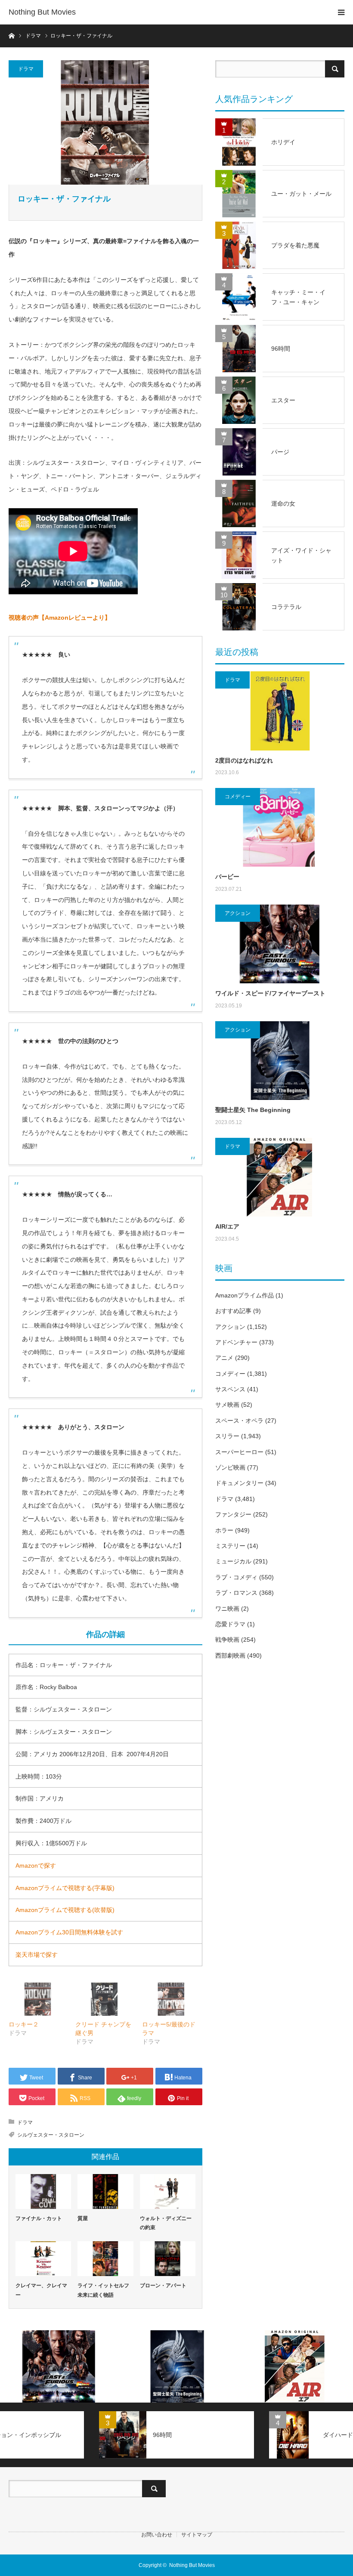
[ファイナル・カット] (43, 2191)
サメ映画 (227, 1405)
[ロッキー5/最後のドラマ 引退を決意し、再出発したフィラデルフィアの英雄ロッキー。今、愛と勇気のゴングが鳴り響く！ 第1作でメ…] (171, 1999)
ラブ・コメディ (236, 1577)
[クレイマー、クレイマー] (43, 2259)
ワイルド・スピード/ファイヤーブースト (270, 993)
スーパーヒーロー (239, 1452)
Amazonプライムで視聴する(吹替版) (65, 1910)
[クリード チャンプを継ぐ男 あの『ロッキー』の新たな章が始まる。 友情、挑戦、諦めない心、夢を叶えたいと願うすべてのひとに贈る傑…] (104, 1999)
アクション (238, 913)
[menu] (341, 12)
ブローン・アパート (163, 2286)
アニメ (224, 1358)
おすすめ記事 (233, 1311)
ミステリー (230, 1546)
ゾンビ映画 (230, 1467)
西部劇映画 (230, 1656)
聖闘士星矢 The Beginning (253, 1110)
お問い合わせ (157, 2535)
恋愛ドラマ (230, 1624)
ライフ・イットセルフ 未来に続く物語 (103, 2290)
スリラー (227, 1436)
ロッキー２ (24, 2024)
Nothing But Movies (42, 12)
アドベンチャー (236, 1342)
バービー (227, 877)
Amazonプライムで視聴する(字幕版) (65, 1888)
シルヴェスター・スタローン (51, 2135)
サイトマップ (197, 2535)
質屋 (83, 2218)
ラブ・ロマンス (236, 1593)
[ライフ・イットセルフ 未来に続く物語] (105, 2259)
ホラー (224, 1530)
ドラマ (26, 69)
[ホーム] (11, 35)
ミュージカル (233, 1561)
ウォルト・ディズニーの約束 (166, 2223)
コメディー (238, 797)
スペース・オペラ (239, 1421)
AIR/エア (227, 1226)
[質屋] (105, 2191)
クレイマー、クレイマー (41, 2290)
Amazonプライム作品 (245, 1295)
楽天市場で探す (37, 1955)
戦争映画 (227, 1640)
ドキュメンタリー (239, 1483)
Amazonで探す (36, 1866)
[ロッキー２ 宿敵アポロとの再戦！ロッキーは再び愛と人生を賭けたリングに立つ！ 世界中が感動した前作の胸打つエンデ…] (38, 1999)
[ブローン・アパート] (168, 2259)
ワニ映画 (227, 1609)
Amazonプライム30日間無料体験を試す (69, 1932)
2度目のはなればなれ (244, 760)
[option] (59, 2366)
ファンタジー (233, 1514)
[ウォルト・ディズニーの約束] (168, 2191)
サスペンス (230, 1389)
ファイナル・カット (39, 2218)
